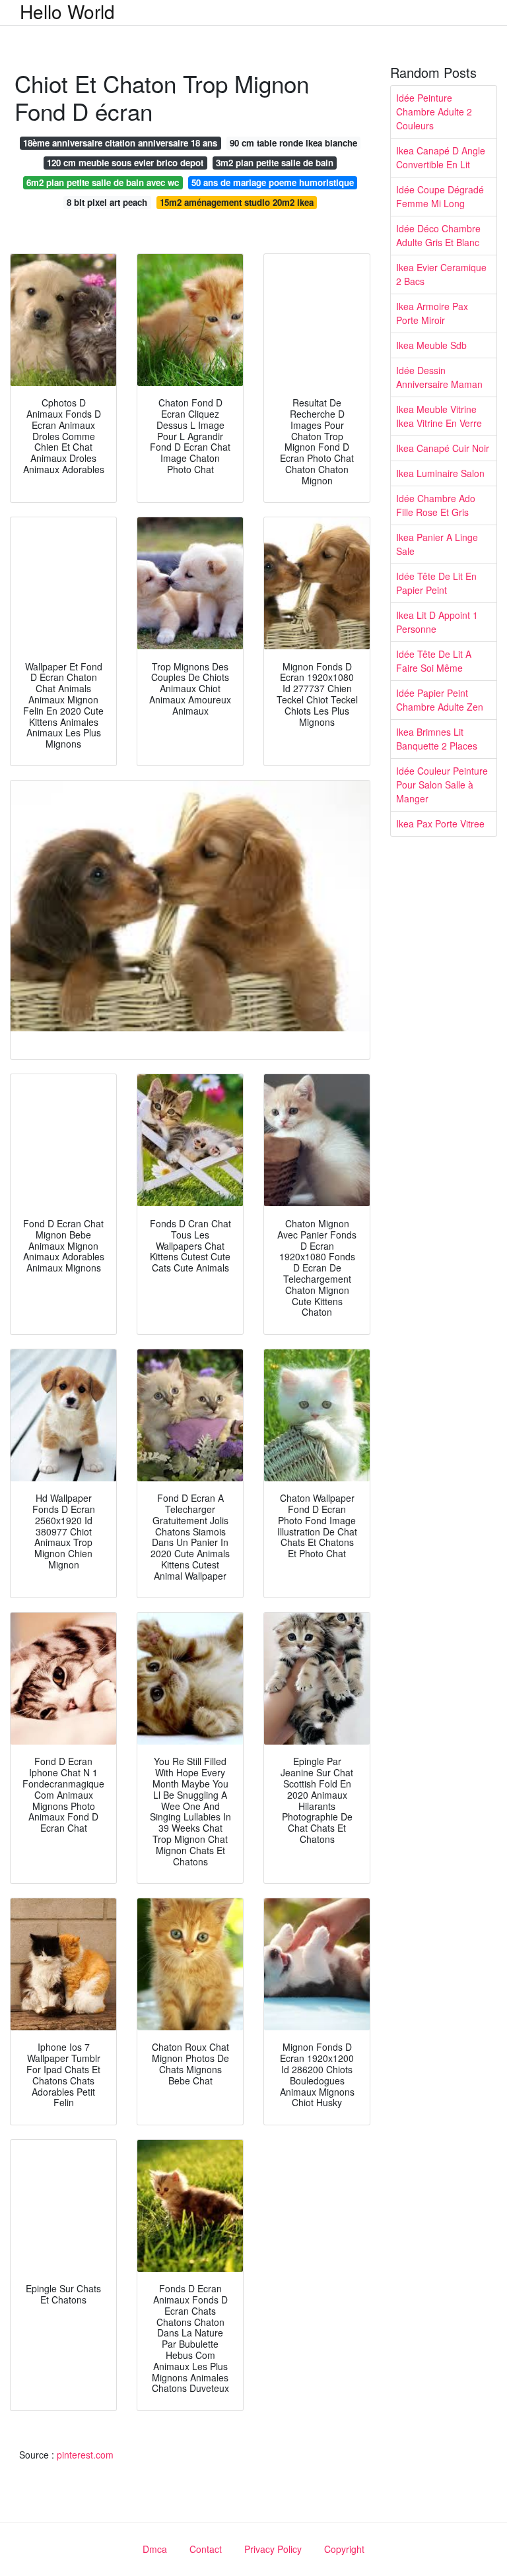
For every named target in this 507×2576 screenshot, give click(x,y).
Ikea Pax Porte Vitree (440, 823)
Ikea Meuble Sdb (431, 345)
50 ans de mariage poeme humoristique (273, 182)
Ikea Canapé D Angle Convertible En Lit (441, 157)
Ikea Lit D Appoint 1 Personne (437, 622)
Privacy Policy (273, 2549)
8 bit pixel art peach (107, 202)
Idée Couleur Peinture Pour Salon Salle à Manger (442, 785)
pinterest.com (85, 2455)
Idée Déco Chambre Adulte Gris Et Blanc (438, 235)
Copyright (344, 2549)
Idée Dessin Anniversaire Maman (439, 377)
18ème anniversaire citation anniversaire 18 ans (120, 143)
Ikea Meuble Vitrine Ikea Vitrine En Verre (439, 416)
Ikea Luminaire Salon (440, 473)
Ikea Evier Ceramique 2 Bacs (441, 274)
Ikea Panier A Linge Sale (437, 544)
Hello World (67, 11)
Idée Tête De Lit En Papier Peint (436, 583)
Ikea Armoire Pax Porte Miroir (432, 313)
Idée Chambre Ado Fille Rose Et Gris (436, 505)
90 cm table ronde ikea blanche (293, 143)
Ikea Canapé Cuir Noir (443, 448)
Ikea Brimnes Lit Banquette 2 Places (437, 739)
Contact (206, 2549)
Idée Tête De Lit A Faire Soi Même (434, 661)
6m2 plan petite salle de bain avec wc (103, 182)
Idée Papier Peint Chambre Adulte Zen (440, 700)
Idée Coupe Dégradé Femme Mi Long (440, 196)
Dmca (155, 2549)
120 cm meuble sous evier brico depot (125, 163)
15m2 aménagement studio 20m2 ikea (237, 202)
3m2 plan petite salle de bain (275, 163)
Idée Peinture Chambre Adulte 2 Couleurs (434, 112)
